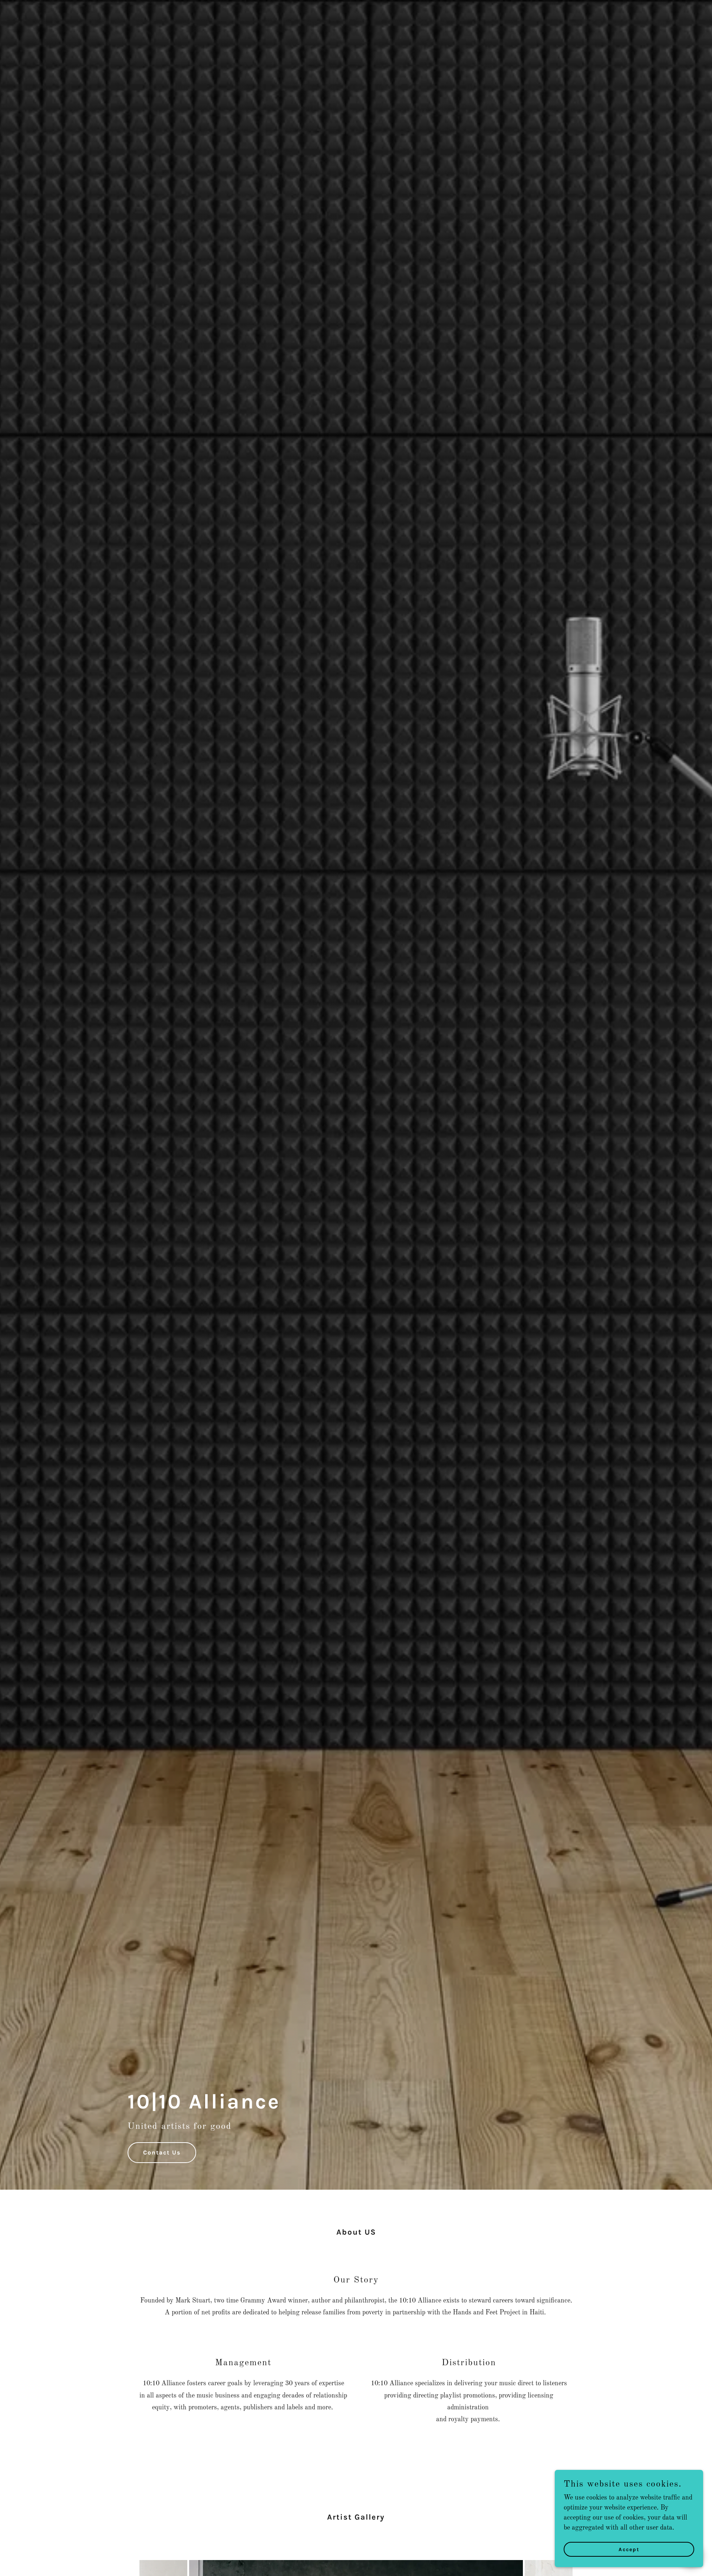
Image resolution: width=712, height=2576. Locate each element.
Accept (629, 2549)
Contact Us (162, 2152)
